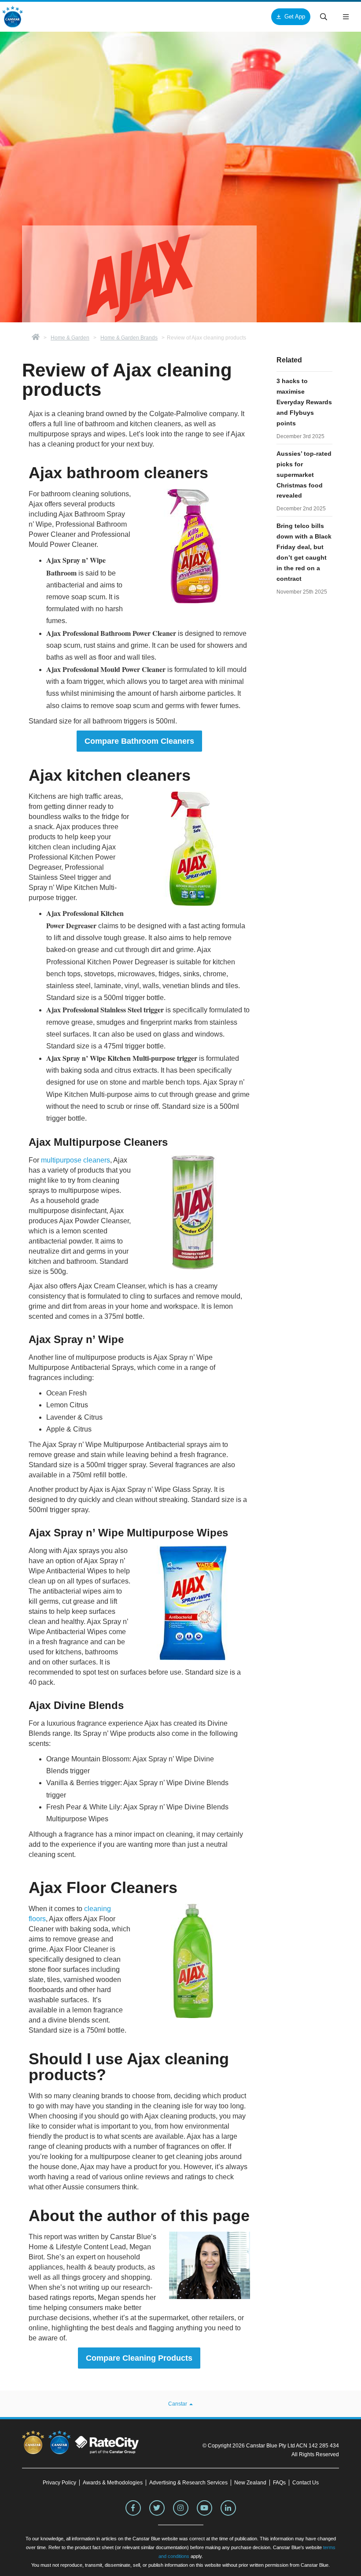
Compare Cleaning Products (139, 2358)
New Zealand (250, 2483)
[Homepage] (36, 338)
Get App (295, 17)
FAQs (279, 2483)
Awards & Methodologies (113, 2483)
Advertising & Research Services (188, 2483)
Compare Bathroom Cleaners (139, 741)
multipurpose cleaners (76, 1160)
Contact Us (306, 2483)
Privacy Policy (59, 2483)
